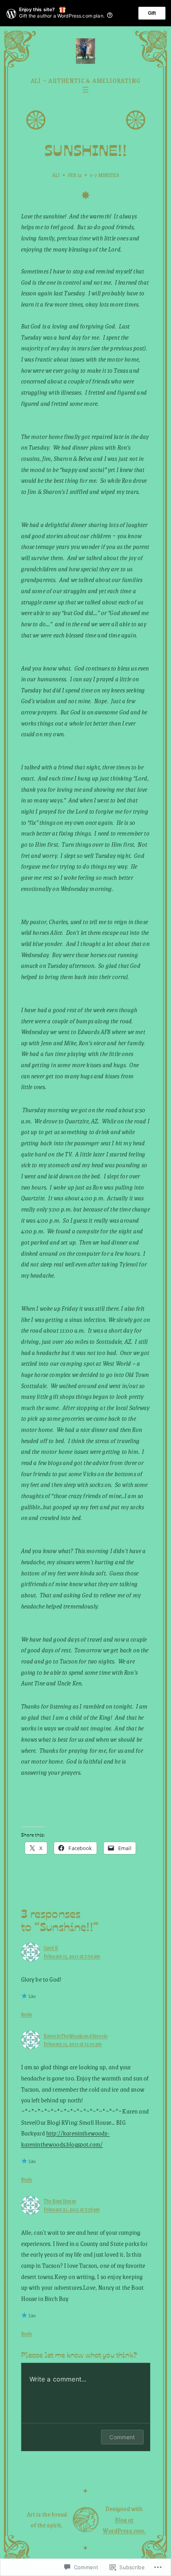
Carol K (51, 1948)
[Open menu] (85, 90)
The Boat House (60, 2201)
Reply (27, 2014)
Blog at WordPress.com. (124, 2525)
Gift (152, 13)
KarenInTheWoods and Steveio (76, 2036)
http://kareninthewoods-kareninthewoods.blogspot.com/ (65, 2138)
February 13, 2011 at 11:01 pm (73, 2044)
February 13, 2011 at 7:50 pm (72, 1956)
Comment (122, 2437)
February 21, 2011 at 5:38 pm (72, 2209)
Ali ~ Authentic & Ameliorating (86, 80)
